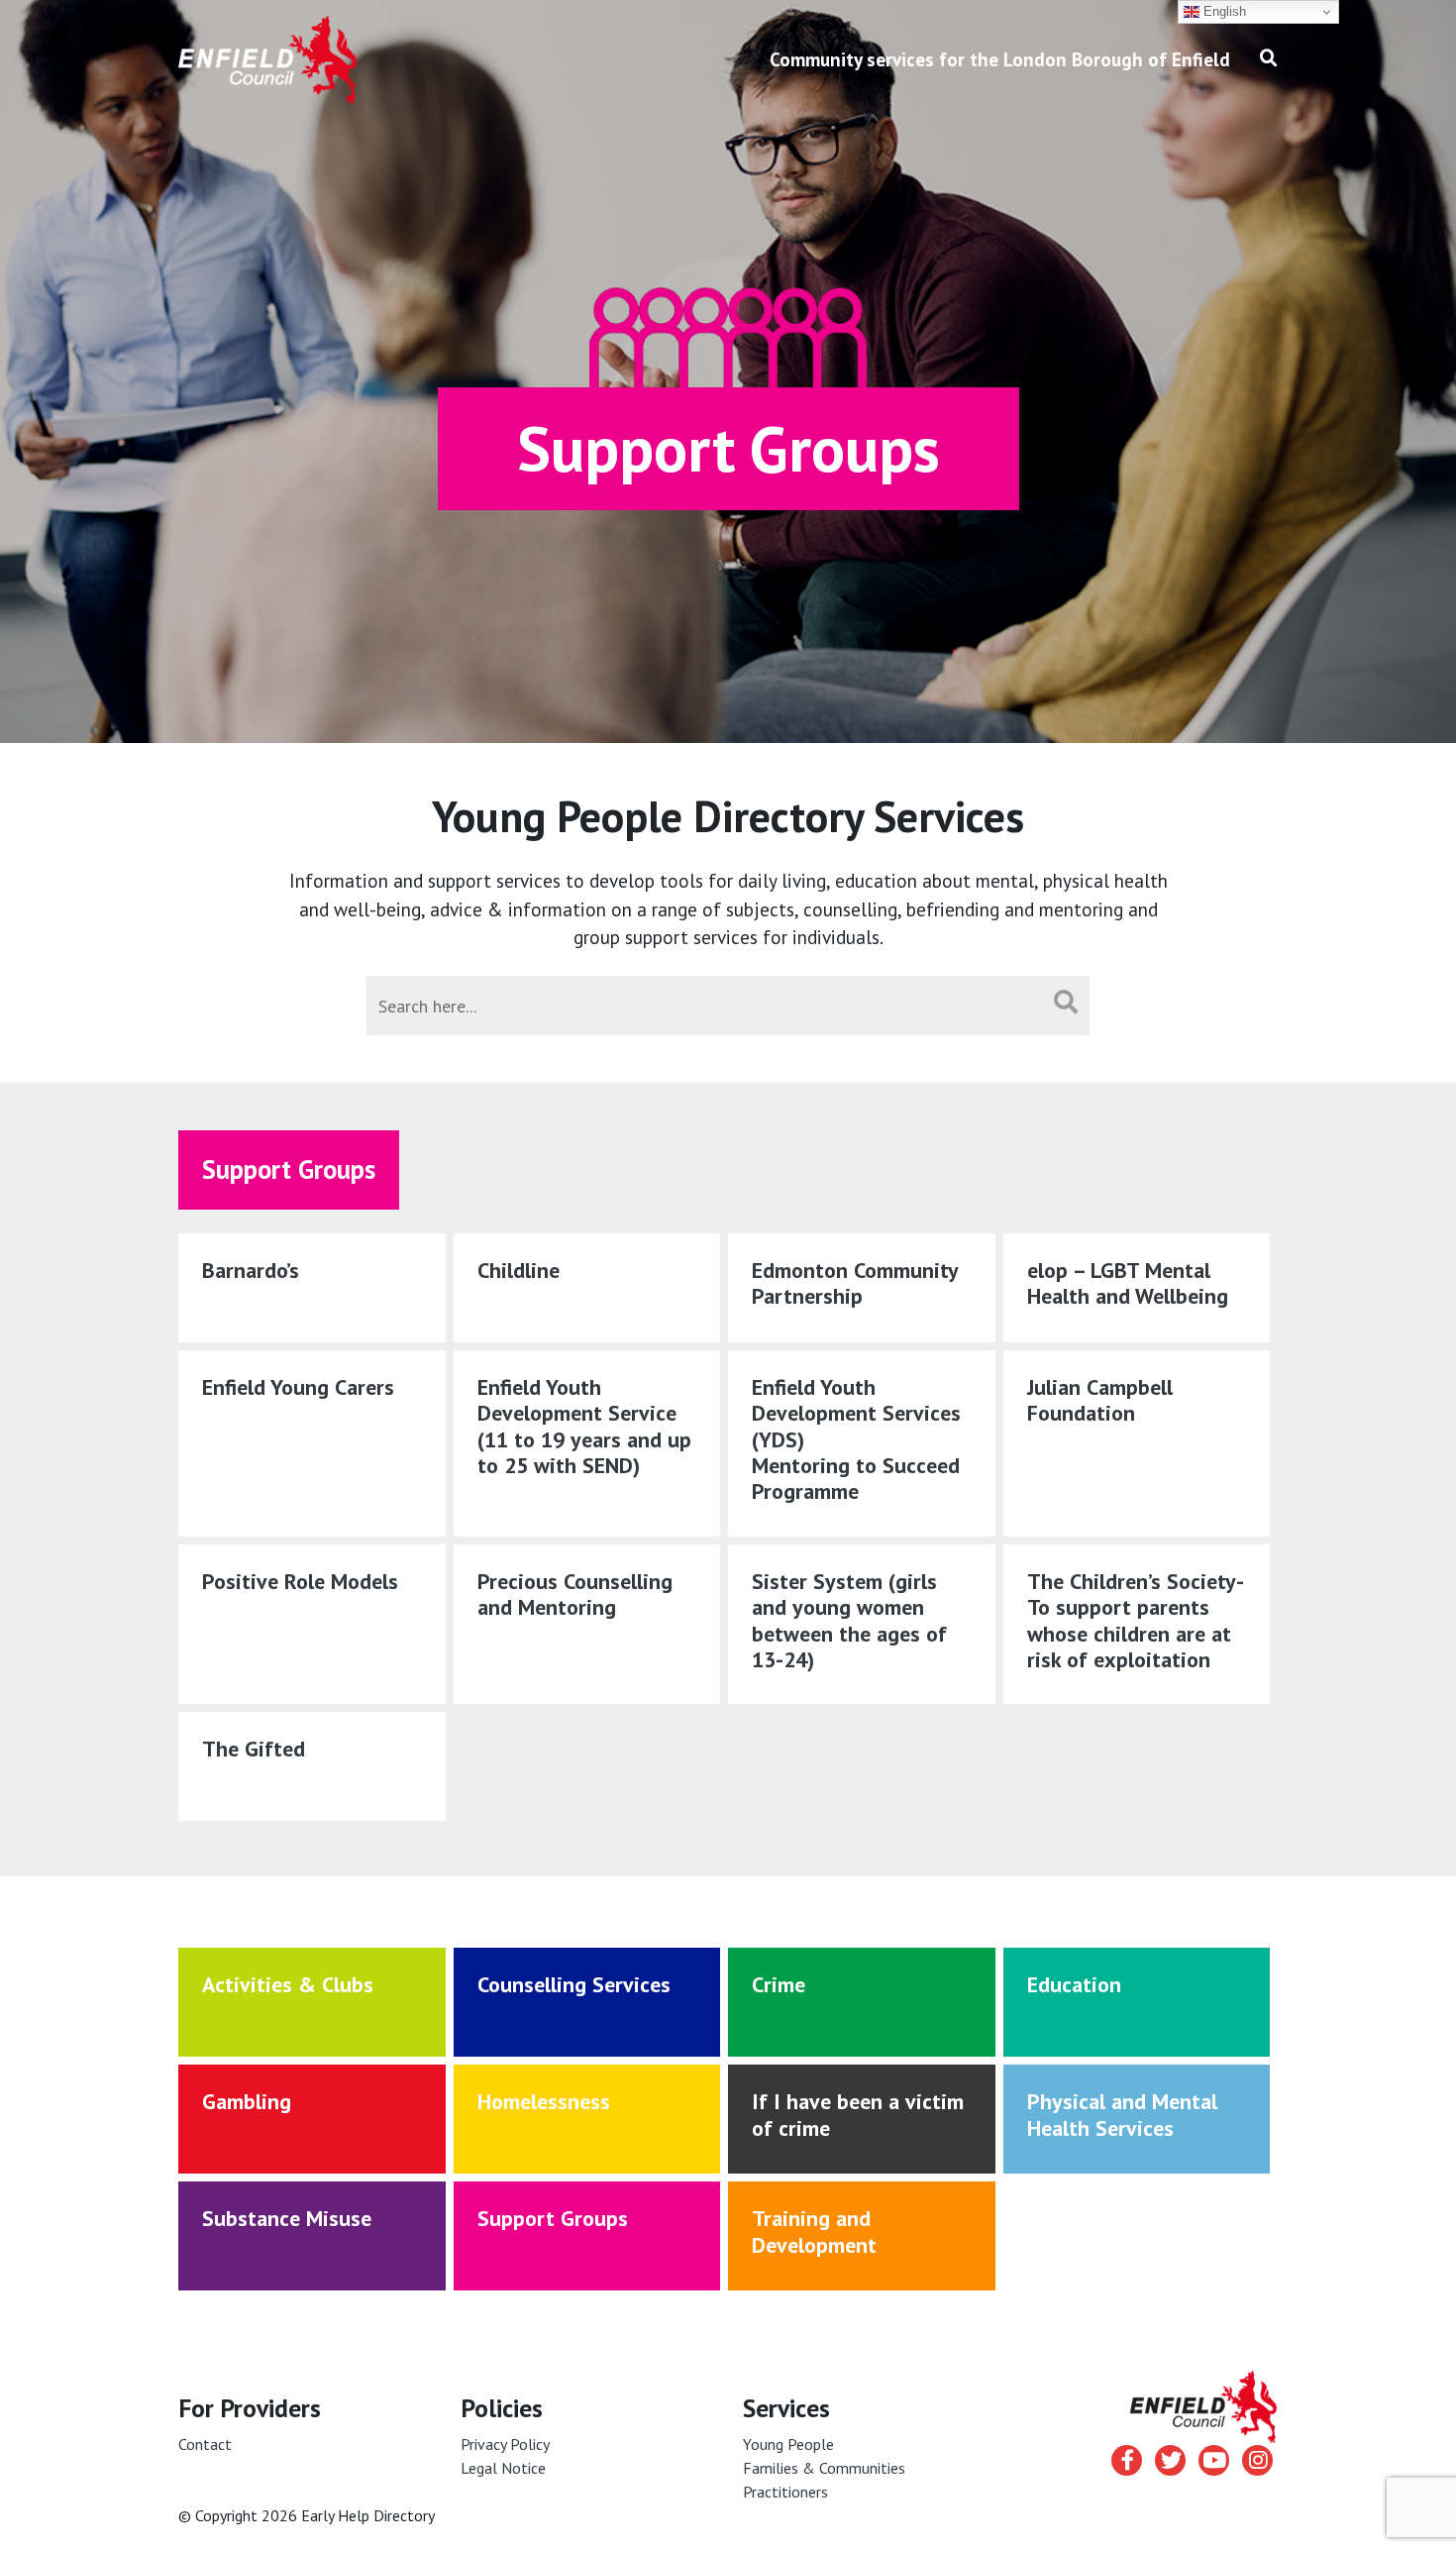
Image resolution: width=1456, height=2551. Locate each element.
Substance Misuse (287, 2218)
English (1223, 11)
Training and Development (814, 2231)
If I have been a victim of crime (858, 2114)
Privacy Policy (505, 2444)
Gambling (247, 2101)
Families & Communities (824, 2468)
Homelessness (544, 2101)
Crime (779, 1984)
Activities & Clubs (288, 1984)
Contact (205, 2444)
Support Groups (553, 2218)
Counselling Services (574, 1984)
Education (1074, 1984)
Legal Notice (503, 2468)
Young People (788, 2444)
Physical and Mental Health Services (1122, 2114)
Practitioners (785, 2492)
